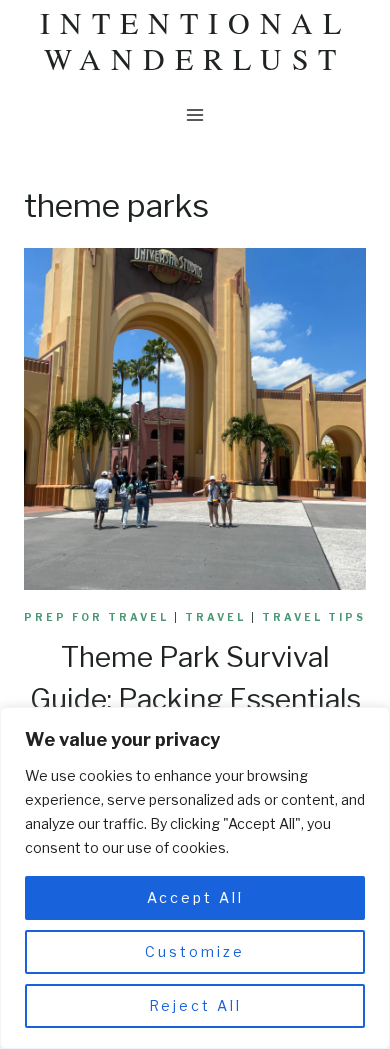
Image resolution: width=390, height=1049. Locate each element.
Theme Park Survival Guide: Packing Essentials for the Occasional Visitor (195, 699)
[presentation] (195, 419)
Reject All (195, 1005)
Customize (195, 951)
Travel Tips (314, 617)
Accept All (195, 897)
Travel (215, 617)
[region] (195, 878)
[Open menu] (195, 114)
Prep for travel (96, 617)
